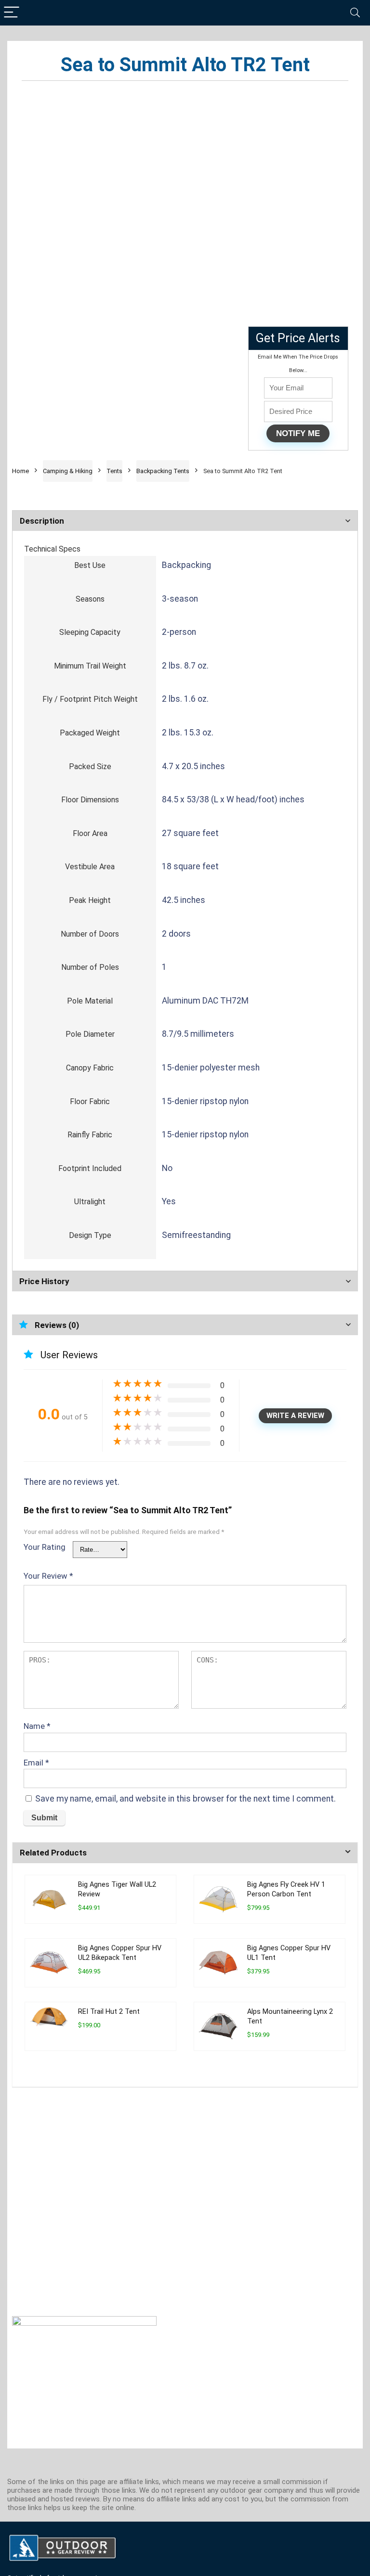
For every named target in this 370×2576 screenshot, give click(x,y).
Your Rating (45, 1547)
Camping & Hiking (68, 471)
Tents (114, 471)
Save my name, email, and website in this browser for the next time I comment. (185, 1799)
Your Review (48, 1576)
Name (37, 1726)
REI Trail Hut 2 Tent (109, 2012)
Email (36, 1763)
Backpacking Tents (163, 471)
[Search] (355, 13)
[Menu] (12, 13)
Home (20, 471)
